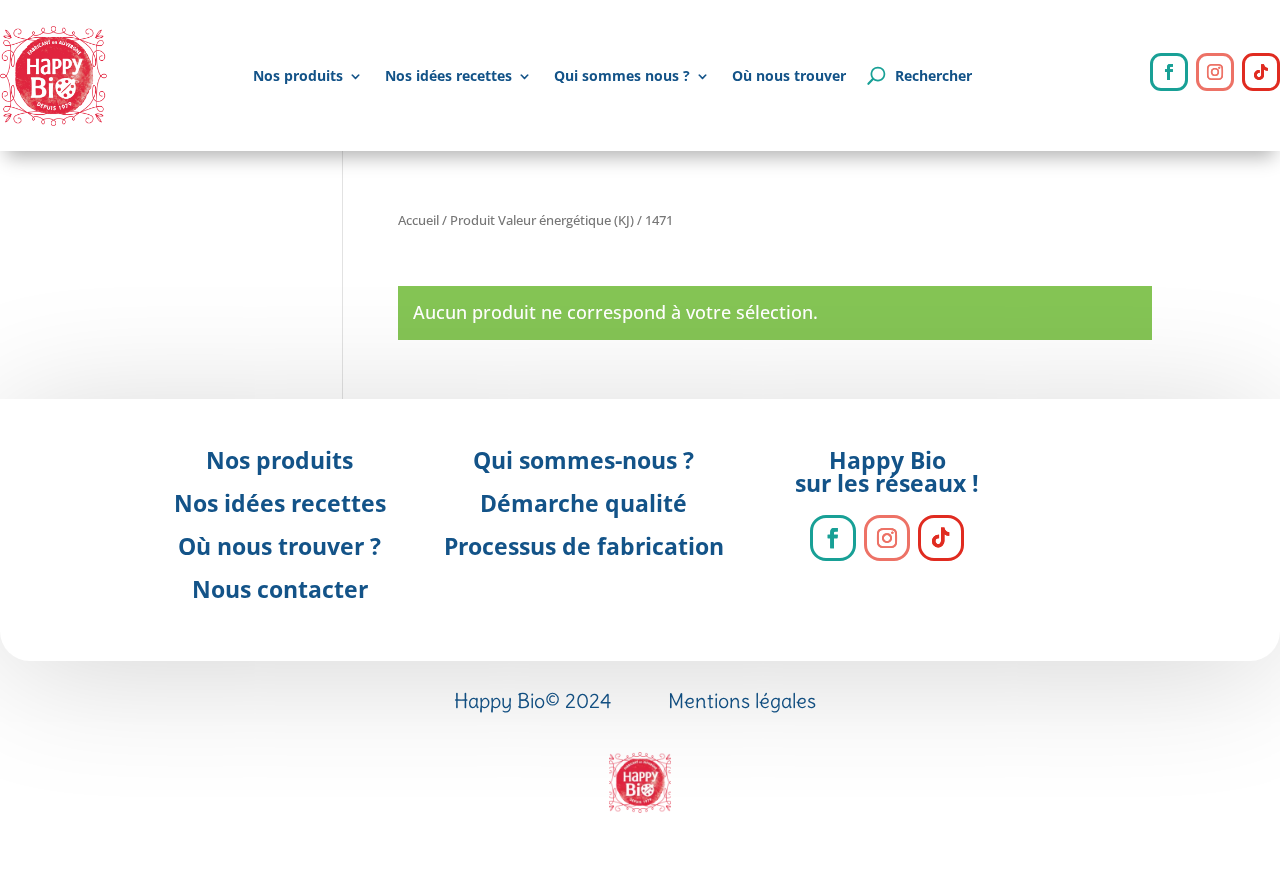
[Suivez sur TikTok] (1261, 72)
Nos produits (298, 75)
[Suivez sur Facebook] (1169, 72)
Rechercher (933, 75)
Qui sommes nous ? (622, 75)
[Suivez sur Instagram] (1215, 72)
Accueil (418, 220)
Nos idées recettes (448, 75)
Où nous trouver (789, 75)
